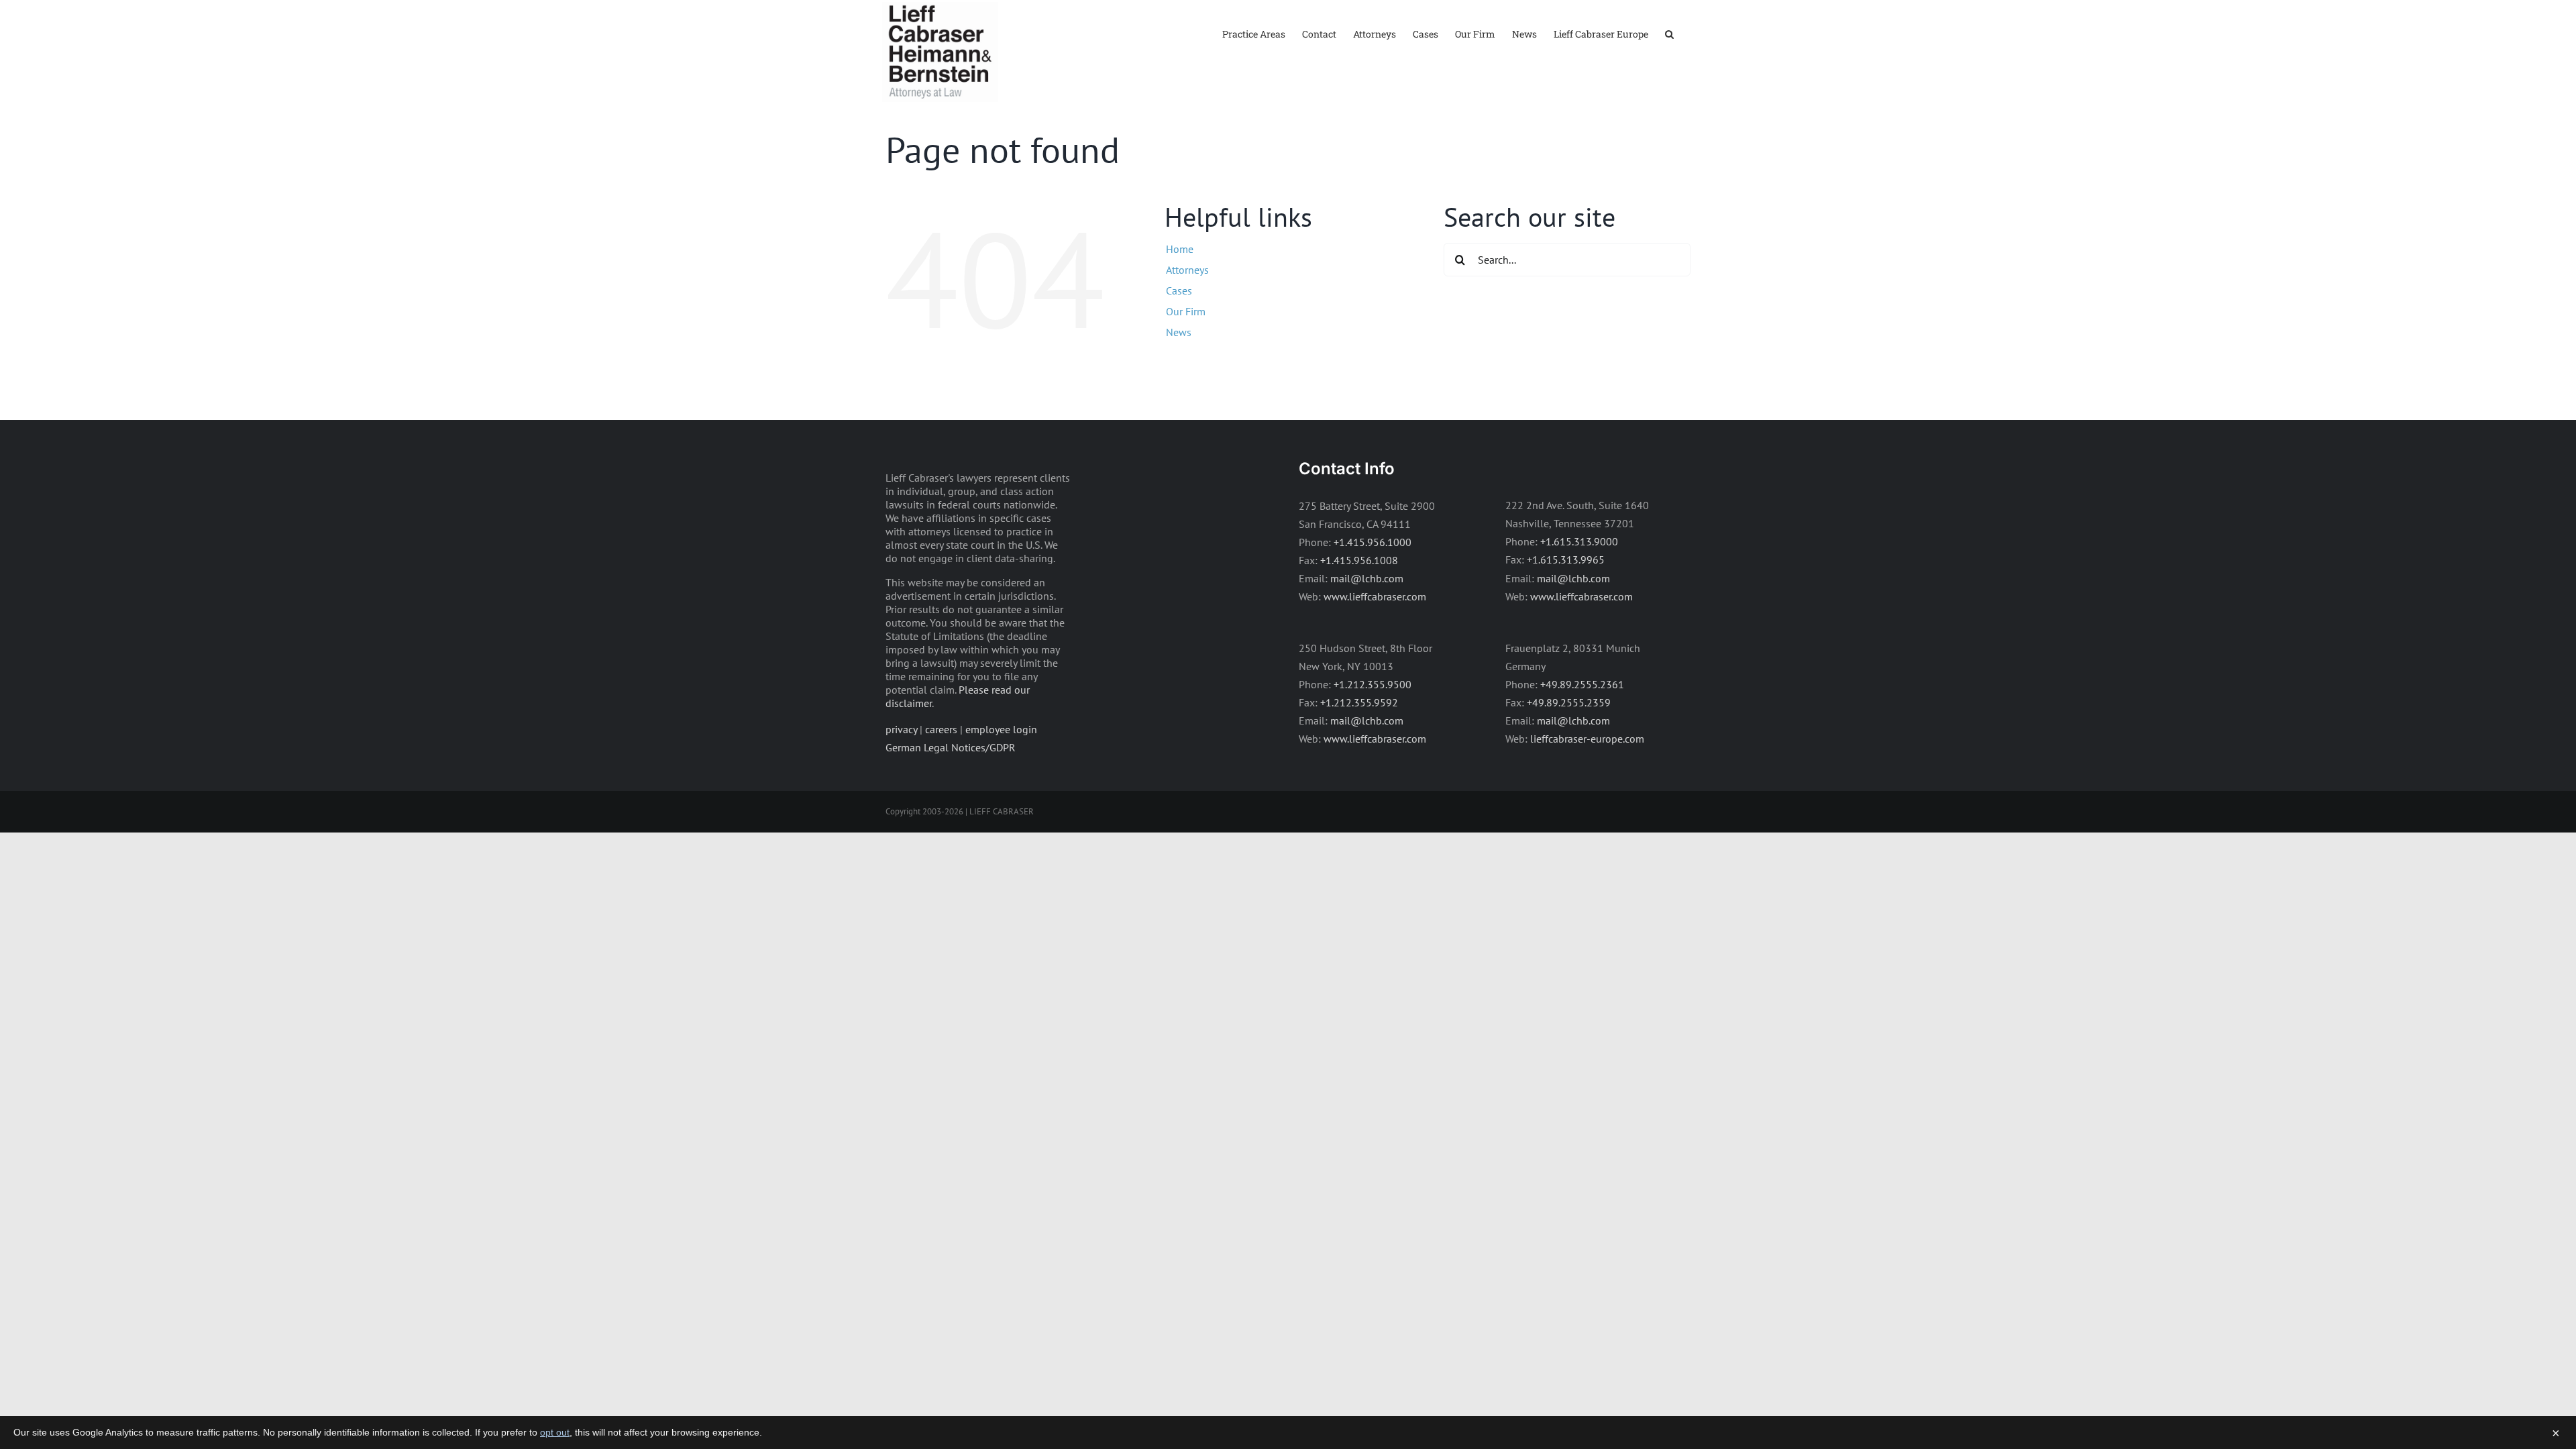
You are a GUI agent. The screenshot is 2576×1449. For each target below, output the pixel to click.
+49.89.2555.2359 (1569, 702)
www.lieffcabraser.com (1375, 596)
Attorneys (1187, 270)
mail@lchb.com (1367, 578)
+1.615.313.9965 (1566, 559)
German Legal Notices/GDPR (951, 747)
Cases (1179, 290)
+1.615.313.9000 (1579, 541)
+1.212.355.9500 (1373, 684)
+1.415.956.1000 (1373, 542)
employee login (1001, 729)
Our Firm (1186, 311)
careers (941, 729)
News (1179, 332)
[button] (1669, 33)
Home (1180, 249)
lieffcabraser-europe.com (1587, 739)
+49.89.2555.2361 (1582, 684)
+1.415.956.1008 (1359, 560)
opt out (555, 1432)
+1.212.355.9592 (1359, 702)
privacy (901, 729)
